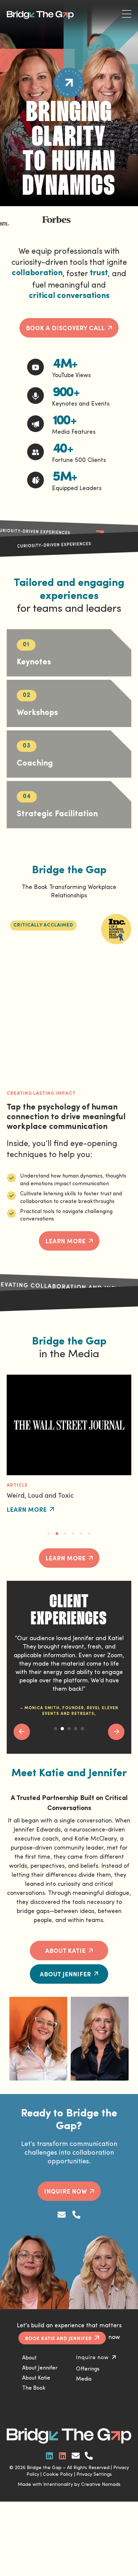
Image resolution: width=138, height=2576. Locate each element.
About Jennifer (40, 2368)
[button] (43, 925)
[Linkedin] (50, 2456)
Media (84, 2379)
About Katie (36, 2378)
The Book (34, 2388)
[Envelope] (62, 2215)
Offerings (88, 2369)
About (29, 2358)
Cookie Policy (58, 2475)
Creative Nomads (101, 2485)
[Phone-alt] (76, 2215)
